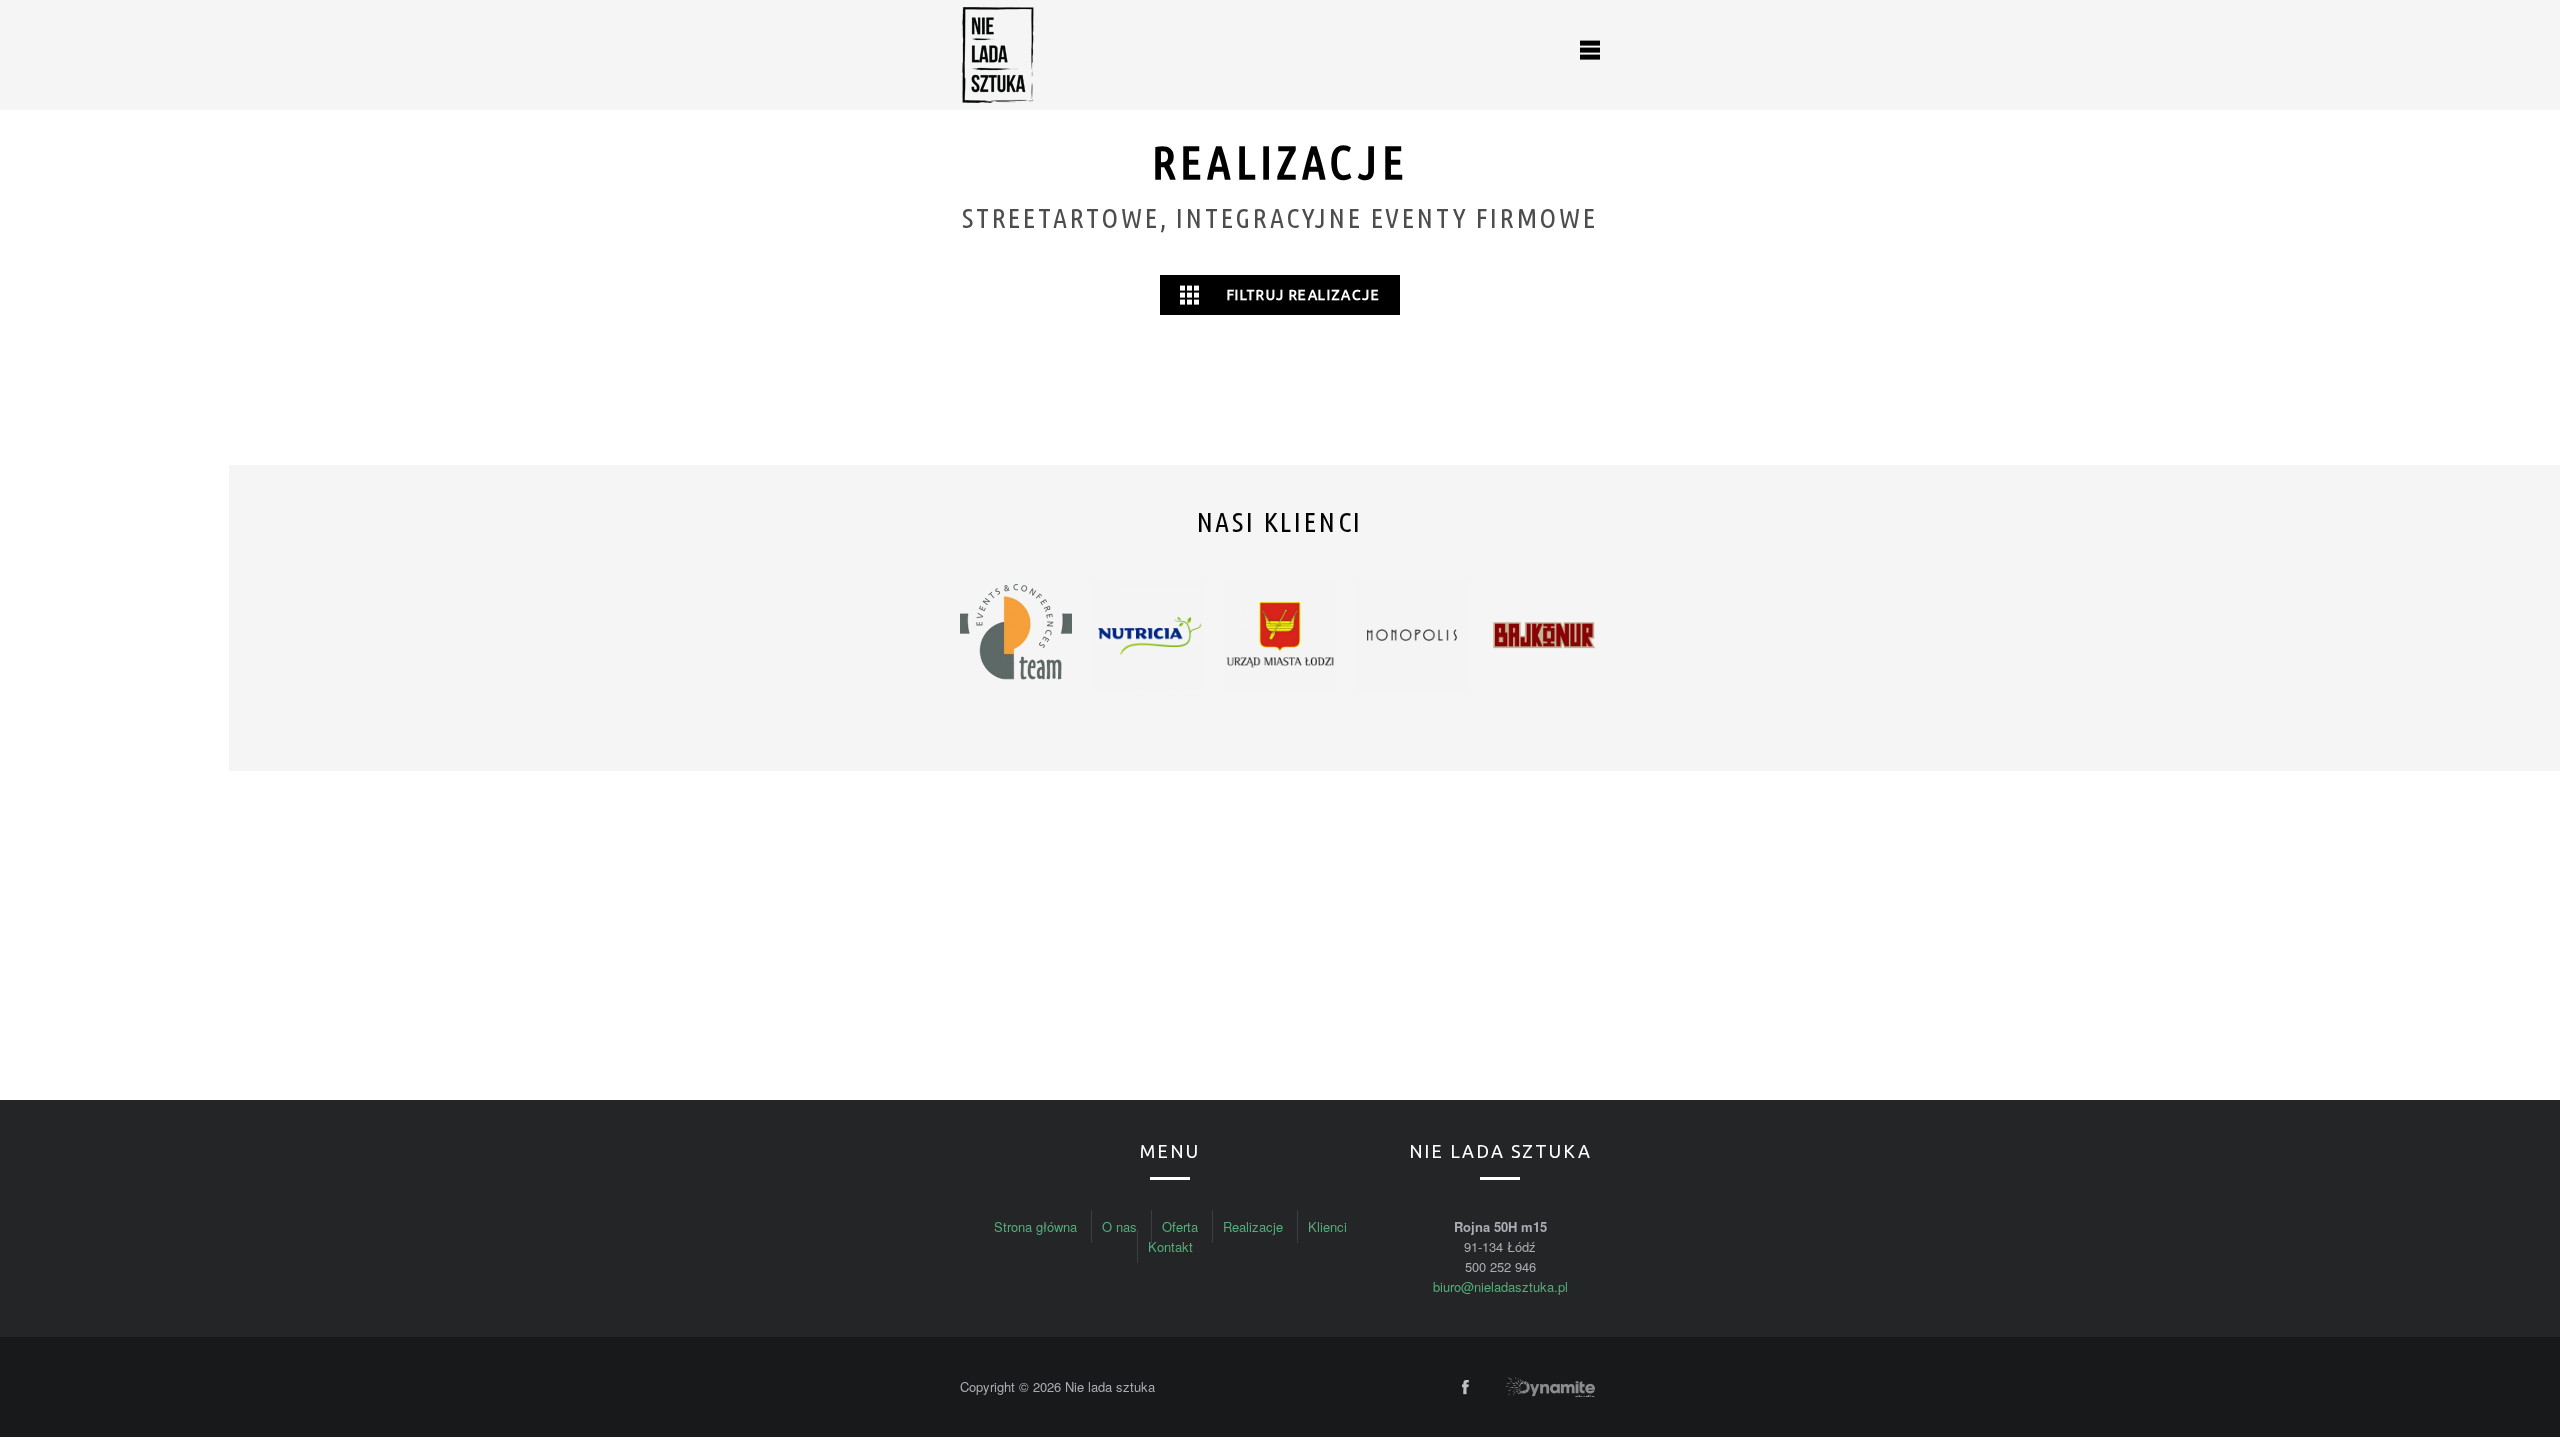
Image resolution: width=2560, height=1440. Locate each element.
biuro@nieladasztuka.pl (1500, 1286)
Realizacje (1253, 1226)
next (1578, 637)
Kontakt (1170, 1246)
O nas (1119, 1226)
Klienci (1327, 1226)
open (1590, 50)
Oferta (1180, 1226)
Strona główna (1035, 1226)
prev (982, 637)
